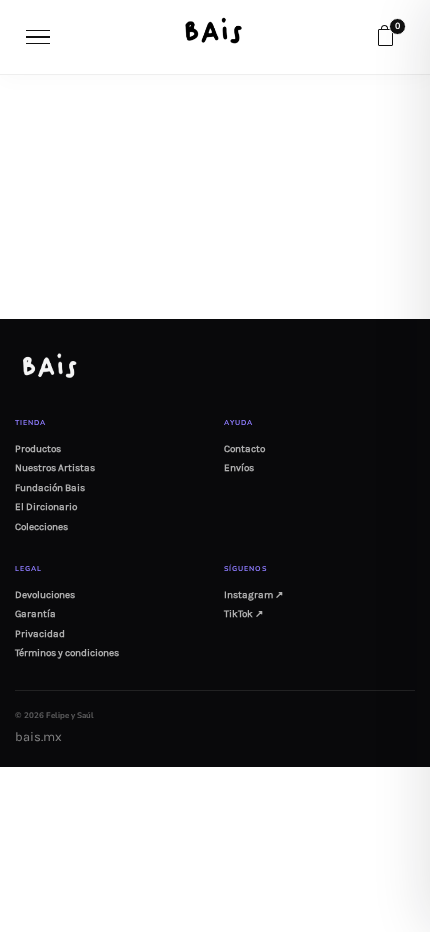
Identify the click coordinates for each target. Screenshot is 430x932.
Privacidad (40, 634)
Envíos (239, 468)
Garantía (35, 614)
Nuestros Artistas (55, 468)
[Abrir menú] (39, 37)
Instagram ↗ (253, 595)
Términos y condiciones (67, 653)
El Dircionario (46, 507)
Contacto (244, 449)
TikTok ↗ (243, 614)
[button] (385, 37)
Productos (38, 449)
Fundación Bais (50, 488)
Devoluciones (45, 595)
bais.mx (38, 736)
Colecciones (41, 527)
